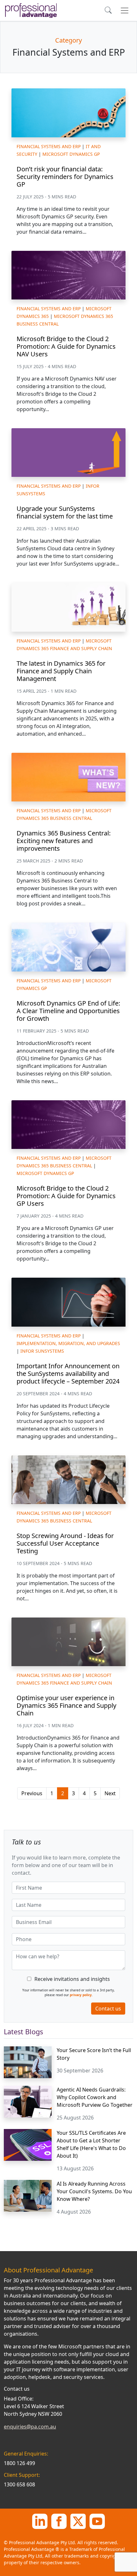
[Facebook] (59, 2521)
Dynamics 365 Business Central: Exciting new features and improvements (64, 841)
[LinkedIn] (40, 2521)
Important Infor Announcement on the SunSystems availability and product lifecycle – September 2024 (68, 1374)
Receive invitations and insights (72, 1979)
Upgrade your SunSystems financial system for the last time (65, 512)
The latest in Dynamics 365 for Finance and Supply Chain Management (61, 671)
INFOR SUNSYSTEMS (42, 1351)
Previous (32, 1793)
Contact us (108, 2009)
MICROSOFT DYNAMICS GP (71, 154)
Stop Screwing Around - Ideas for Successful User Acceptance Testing (65, 1543)
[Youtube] (97, 2521)
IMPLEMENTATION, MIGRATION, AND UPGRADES (68, 1343)
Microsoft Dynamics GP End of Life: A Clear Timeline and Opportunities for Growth (68, 1011)
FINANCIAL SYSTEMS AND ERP (49, 146)
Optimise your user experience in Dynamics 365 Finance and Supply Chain (66, 1705)
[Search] (108, 11)
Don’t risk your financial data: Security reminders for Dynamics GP (65, 177)
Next (110, 1793)
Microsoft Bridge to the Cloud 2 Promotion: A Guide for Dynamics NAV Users (66, 346)
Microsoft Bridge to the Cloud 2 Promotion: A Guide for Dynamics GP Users (66, 1196)
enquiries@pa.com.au (30, 2427)
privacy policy (81, 1995)
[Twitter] (78, 2521)
